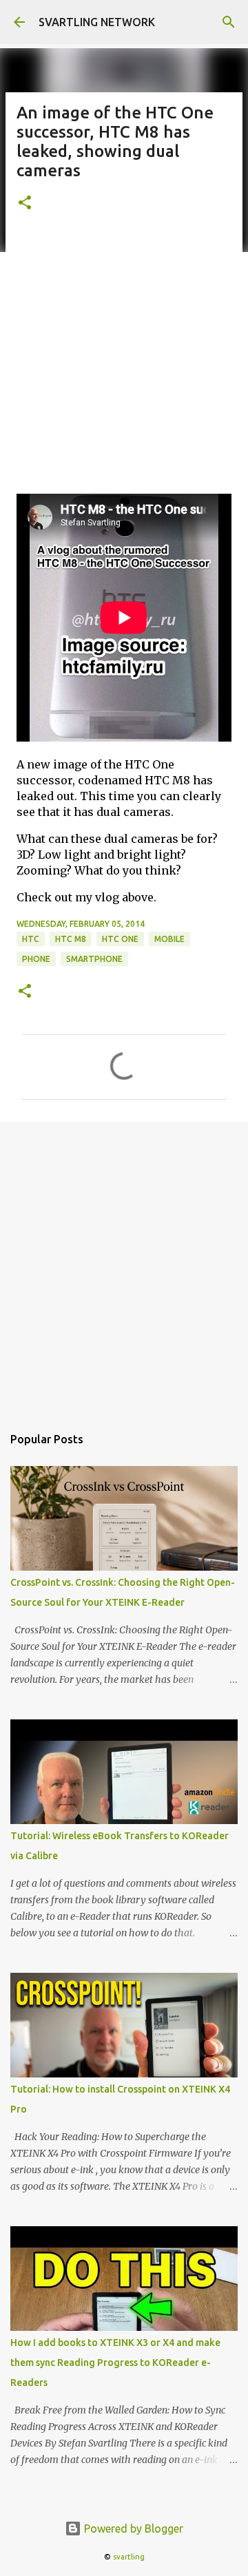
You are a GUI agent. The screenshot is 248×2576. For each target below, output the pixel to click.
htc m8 (71, 939)
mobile (169, 939)
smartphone (94, 959)
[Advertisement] (124, 359)
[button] (25, 203)
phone (36, 959)
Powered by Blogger (132, 2528)
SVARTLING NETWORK (97, 22)
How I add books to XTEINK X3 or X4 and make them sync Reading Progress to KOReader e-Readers (115, 2363)
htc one (120, 939)
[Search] (229, 22)
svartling (129, 2557)
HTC (31, 939)
